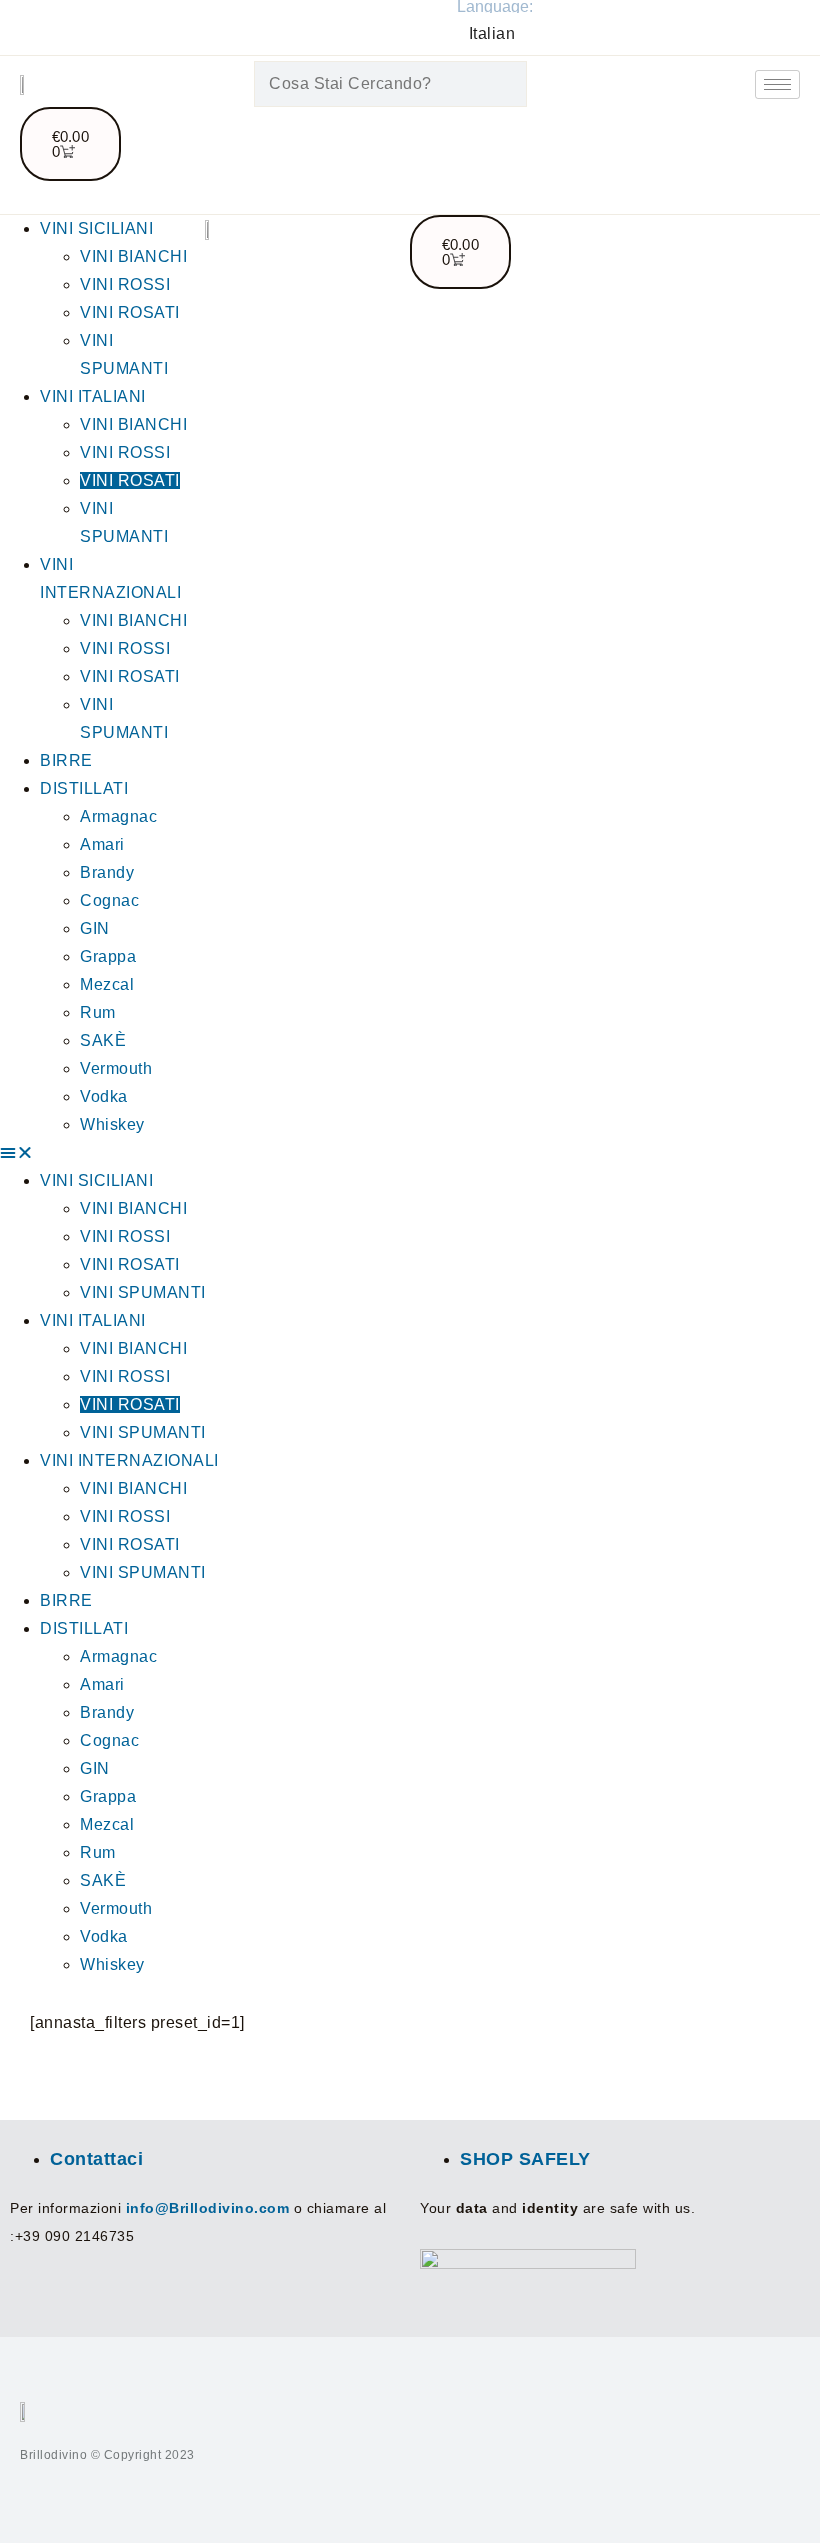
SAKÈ (103, 1040)
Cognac (109, 900)
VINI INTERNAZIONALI (129, 1460)
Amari (102, 844)
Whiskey (112, 1124)
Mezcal (107, 984)
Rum (98, 1012)
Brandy (107, 872)
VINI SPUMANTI (143, 1292)
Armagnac (118, 816)
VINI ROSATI (130, 312)
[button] (102, 1153)
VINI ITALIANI (93, 396)
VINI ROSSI (125, 284)
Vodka (104, 1096)
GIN (95, 928)
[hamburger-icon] (777, 84)
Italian (492, 33)
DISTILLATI (84, 788)
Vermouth (116, 1068)
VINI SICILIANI (96, 228)
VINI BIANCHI (133, 256)
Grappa (108, 956)
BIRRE (66, 760)
